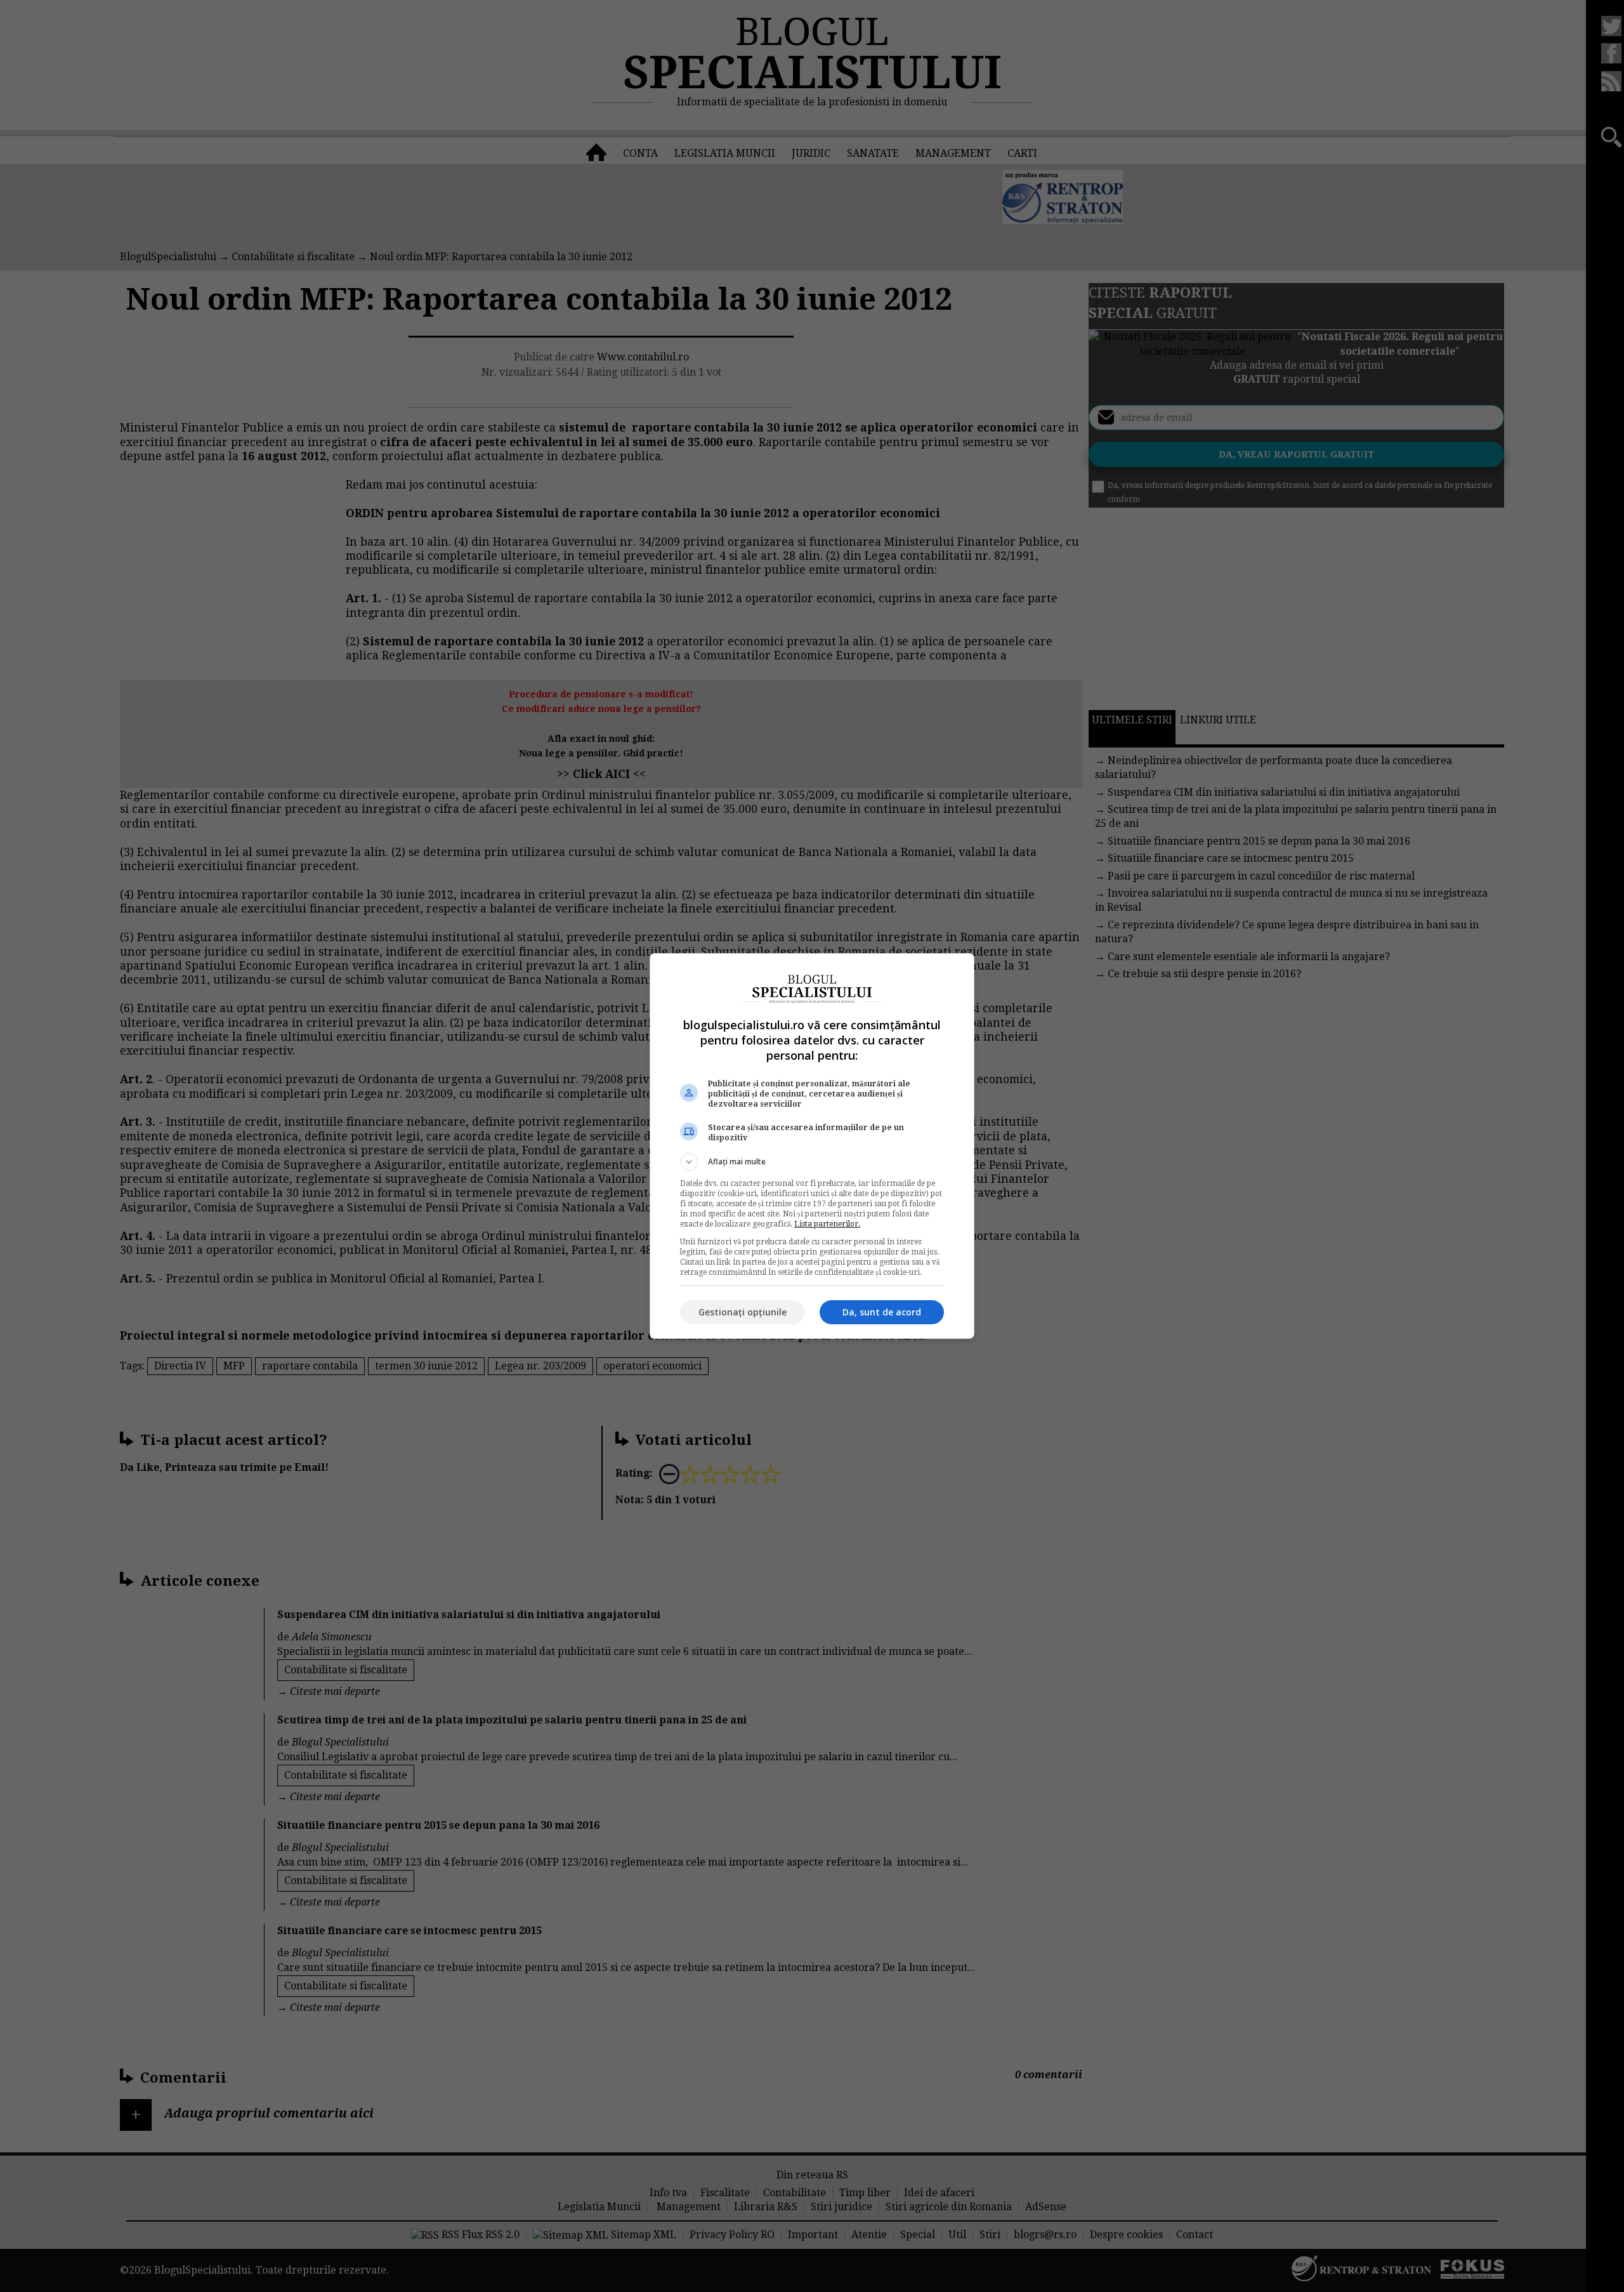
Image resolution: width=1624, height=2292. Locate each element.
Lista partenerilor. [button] (827, 1224)
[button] (812, 1162)
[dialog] (812, 1146)
